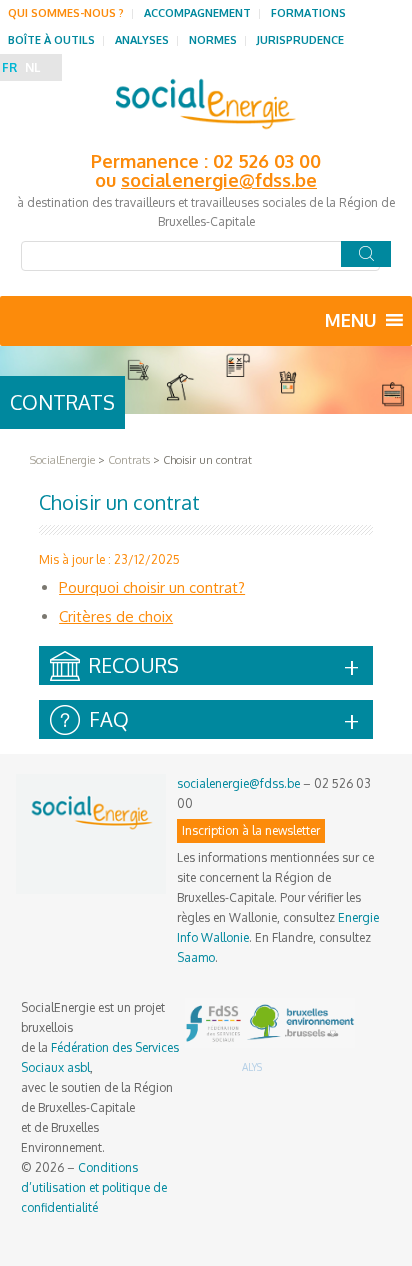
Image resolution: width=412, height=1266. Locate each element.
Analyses (142, 40)
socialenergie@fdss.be (219, 180)
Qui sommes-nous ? (66, 13)
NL (32, 67)
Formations (308, 13)
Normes (213, 40)
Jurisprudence (300, 40)
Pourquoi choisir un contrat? (152, 587)
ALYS (252, 1067)
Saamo (196, 957)
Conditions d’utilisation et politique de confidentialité (94, 1187)
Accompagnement (197, 13)
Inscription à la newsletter (251, 830)
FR (9, 67)
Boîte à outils (51, 40)
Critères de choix (116, 616)
